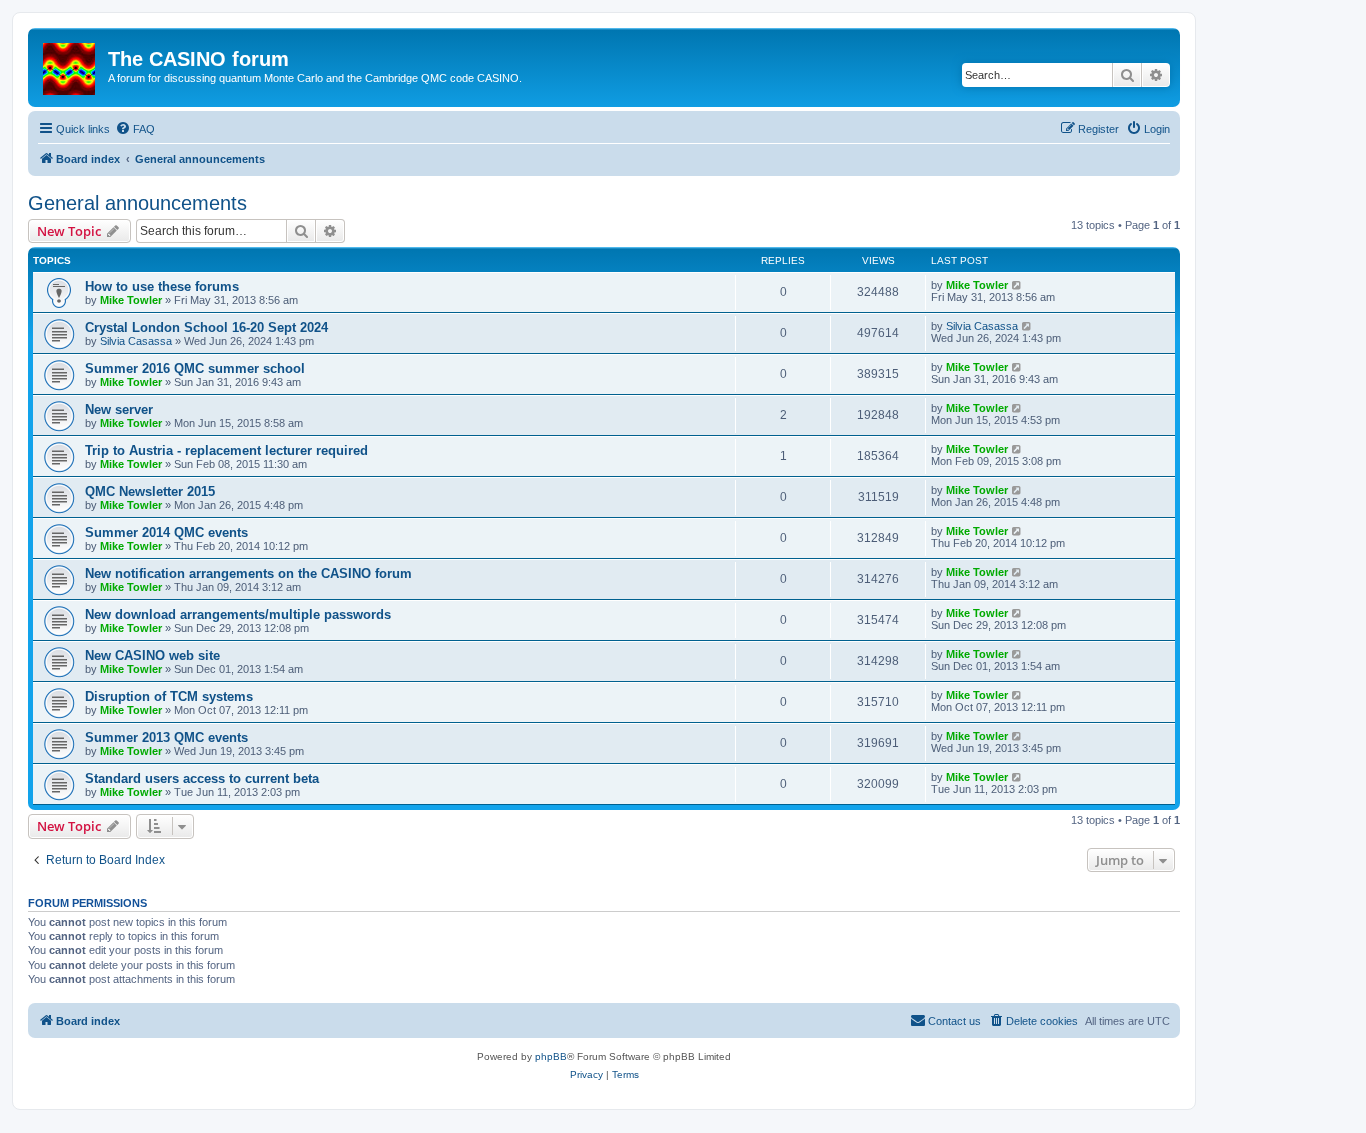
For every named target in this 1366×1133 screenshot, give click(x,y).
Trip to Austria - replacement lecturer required (226, 450)
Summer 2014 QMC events (166, 532)
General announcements (137, 203)
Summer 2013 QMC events (166, 737)
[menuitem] (135, 129)
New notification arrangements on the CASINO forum (248, 573)
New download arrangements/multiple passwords (238, 614)
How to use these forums (162, 286)
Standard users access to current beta (202, 778)
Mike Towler (131, 300)
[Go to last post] (1017, 285)
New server (119, 409)
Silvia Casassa (136, 341)
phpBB (551, 1056)
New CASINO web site (152, 655)
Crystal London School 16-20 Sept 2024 (206, 327)
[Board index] (70, 65)
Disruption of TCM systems (169, 696)
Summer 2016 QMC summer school (195, 368)
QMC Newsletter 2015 (150, 491)
